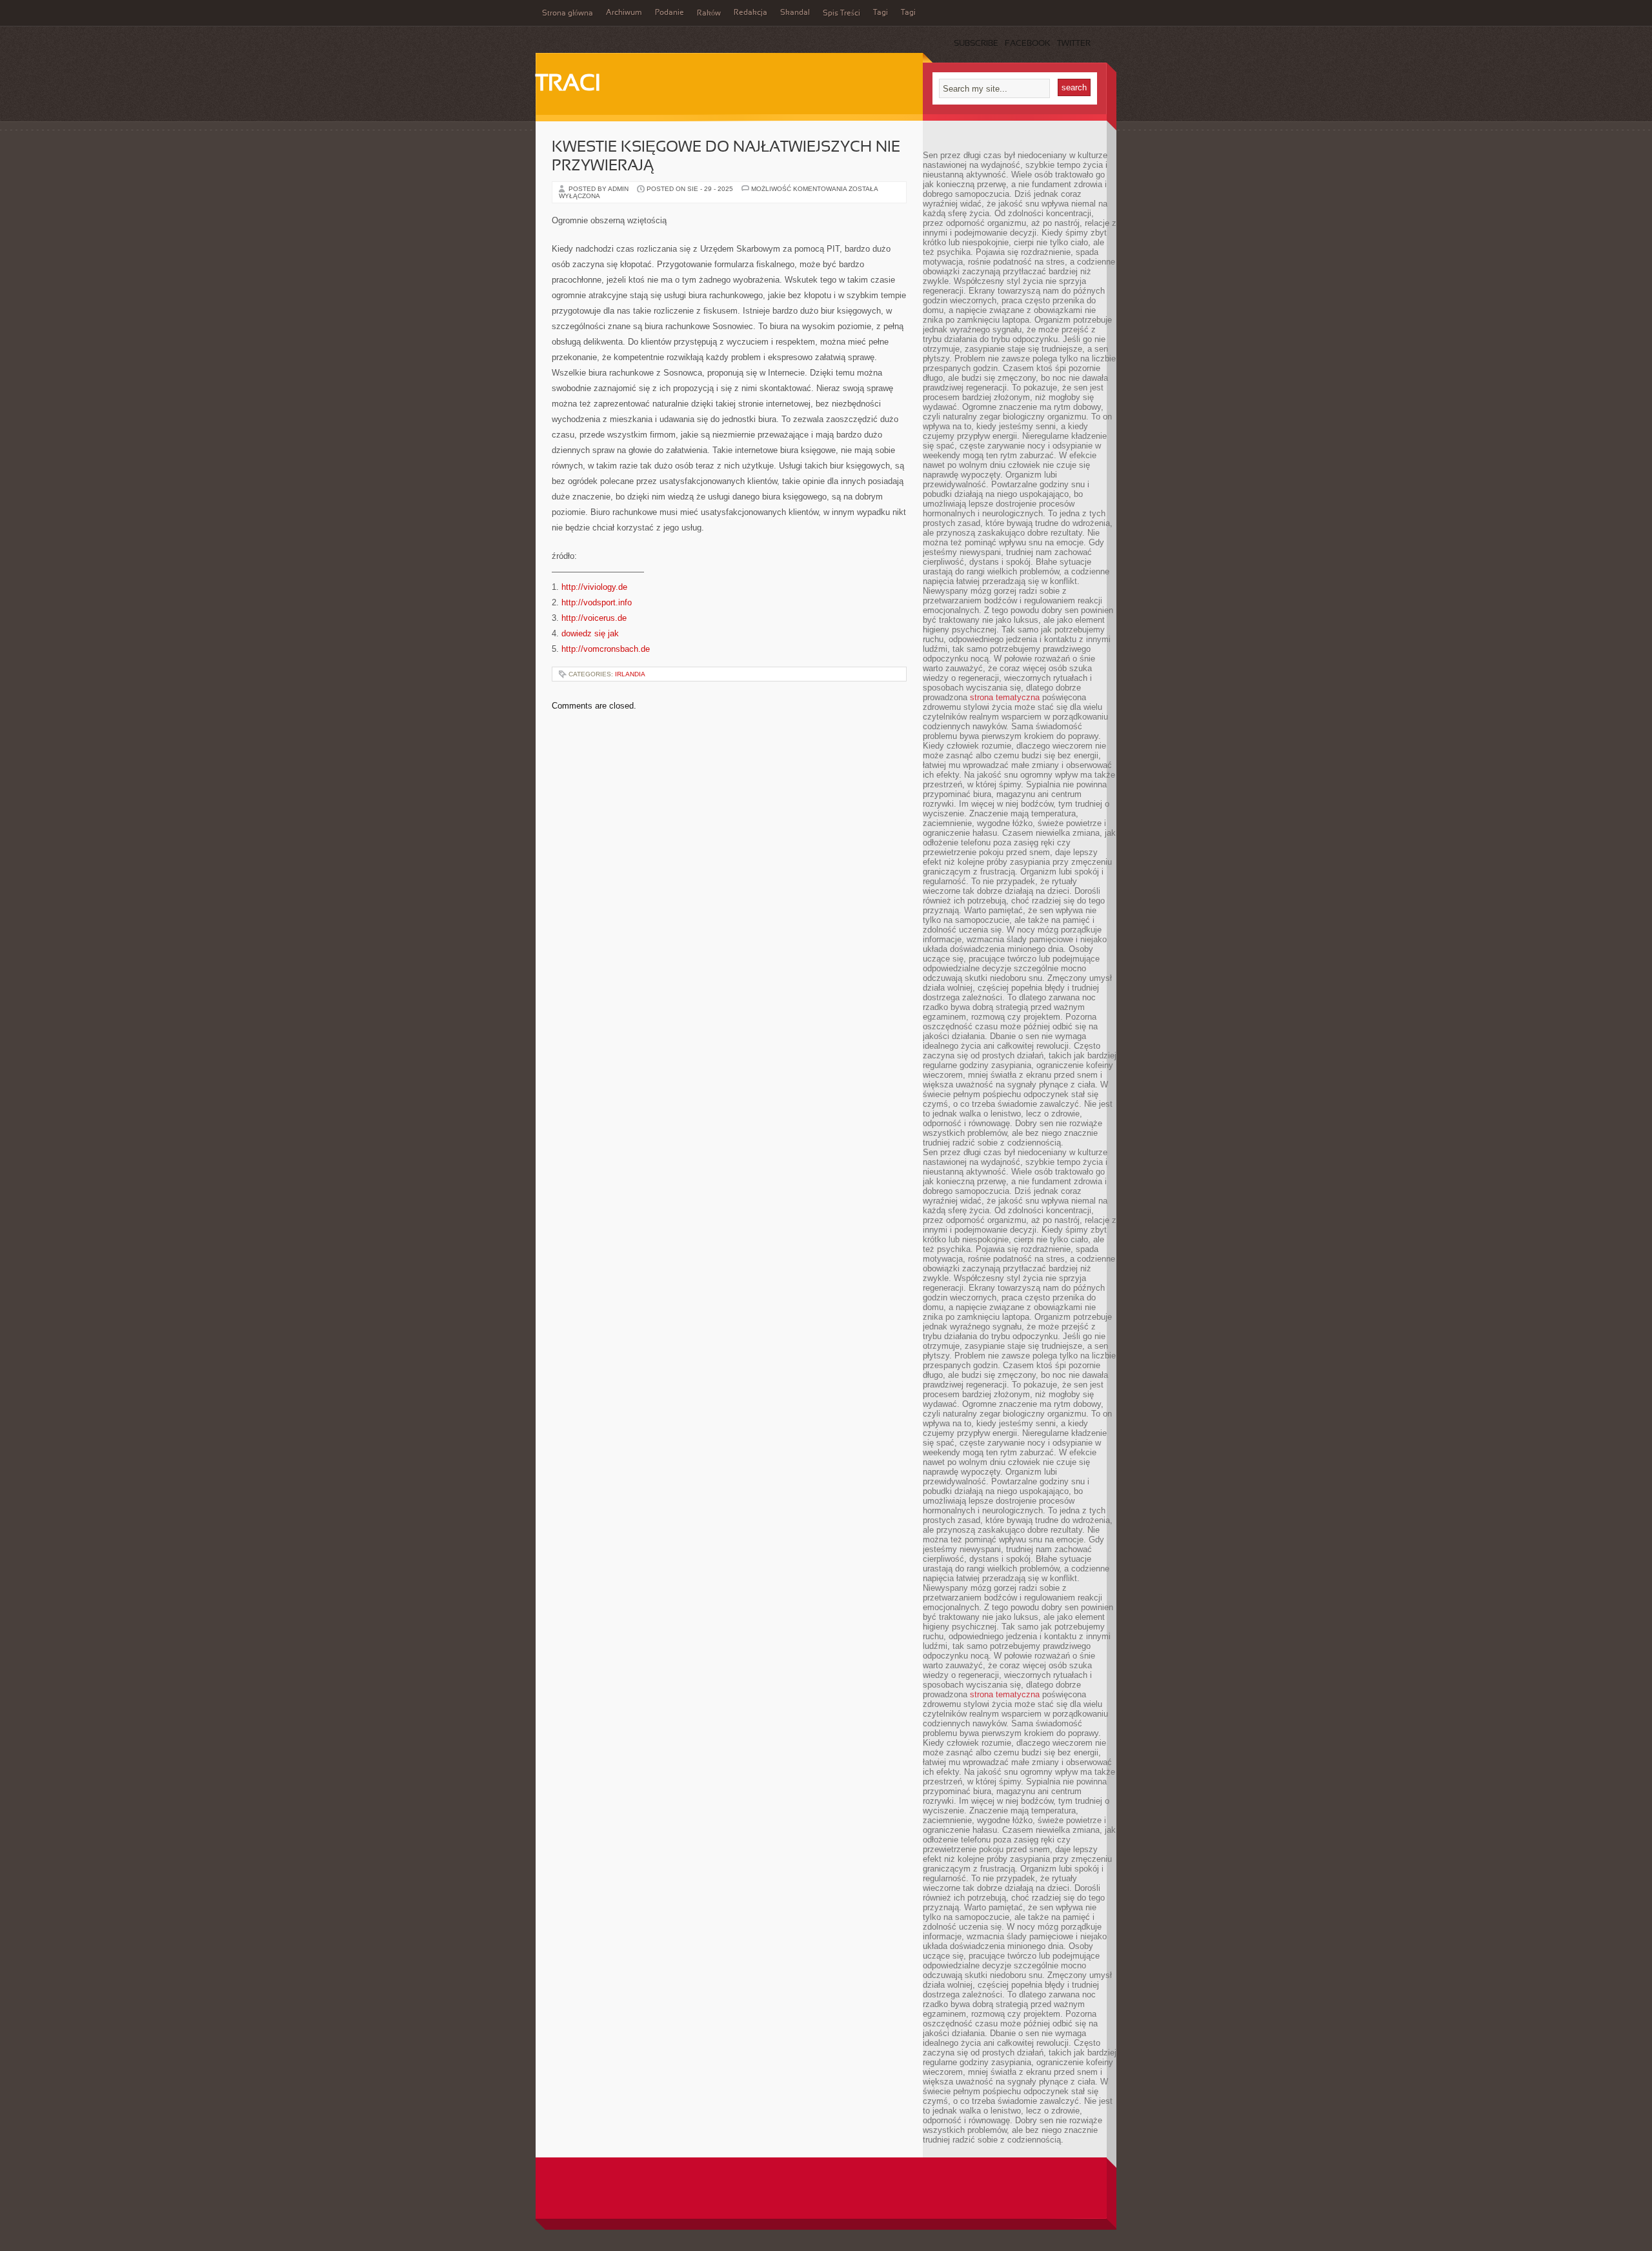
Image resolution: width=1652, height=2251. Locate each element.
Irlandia (630, 674)
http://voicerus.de (594, 618)
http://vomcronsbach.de (606, 649)
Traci (568, 85)
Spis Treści (841, 14)
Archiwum (624, 13)
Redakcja (750, 13)
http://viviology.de (594, 587)
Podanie (670, 13)
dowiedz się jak (590, 633)
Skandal (795, 13)
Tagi (881, 13)
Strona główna (568, 14)
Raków (709, 14)
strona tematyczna (1005, 697)
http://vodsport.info (597, 602)
